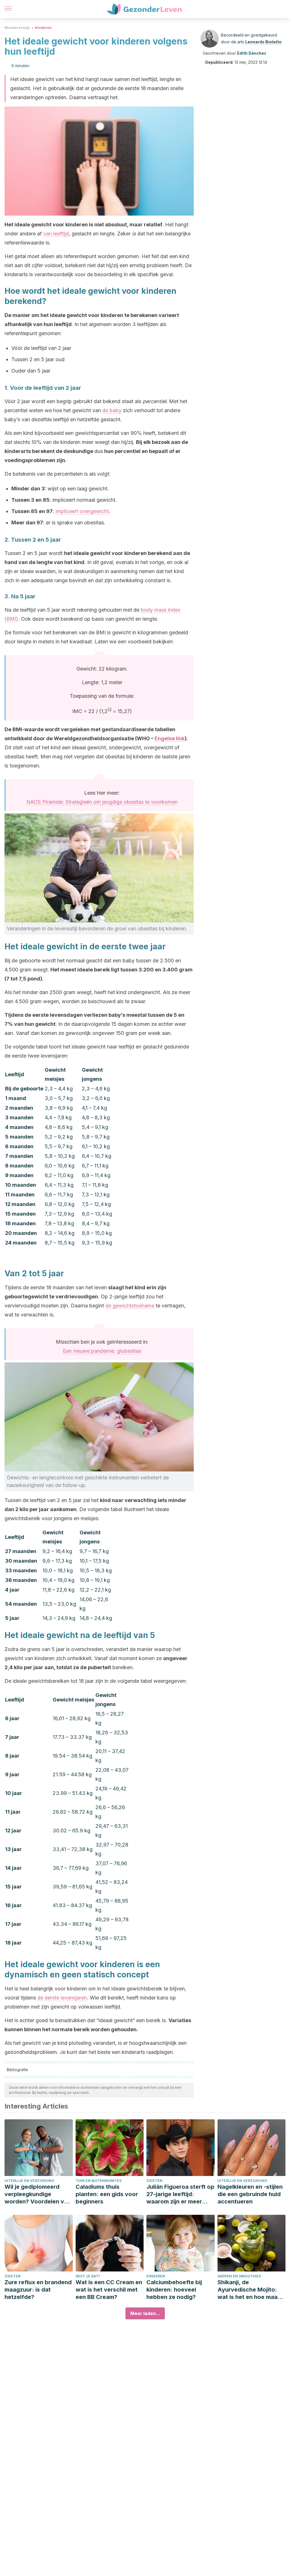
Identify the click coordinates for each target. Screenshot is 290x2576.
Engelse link (170, 738)
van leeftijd (56, 234)
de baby (112, 410)
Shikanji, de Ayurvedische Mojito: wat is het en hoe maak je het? (249, 2290)
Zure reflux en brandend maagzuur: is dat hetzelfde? (38, 2290)
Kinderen (43, 28)
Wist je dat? (88, 2276)
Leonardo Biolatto (263, 42)
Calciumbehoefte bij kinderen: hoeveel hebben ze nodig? (174, 2290)
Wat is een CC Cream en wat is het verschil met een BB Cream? (109, 2290)
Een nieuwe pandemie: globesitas (102, 1351)
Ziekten (154, 2181)
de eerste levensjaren (62, 1998)
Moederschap (17, 28)
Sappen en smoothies (239, 2276)
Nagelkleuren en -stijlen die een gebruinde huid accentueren (250, 2194)
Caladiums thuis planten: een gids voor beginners (107, 2194)
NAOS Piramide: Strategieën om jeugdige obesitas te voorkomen (102, 802)
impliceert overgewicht (82, 511)
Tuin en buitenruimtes (99, 2181)
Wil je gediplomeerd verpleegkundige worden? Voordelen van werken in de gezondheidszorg (38, 2194)
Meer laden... (145, 2313)
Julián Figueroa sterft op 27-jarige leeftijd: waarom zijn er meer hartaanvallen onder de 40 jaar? (180, 2194)
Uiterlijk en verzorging (29, 2181)
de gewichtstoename (130, 1306)
